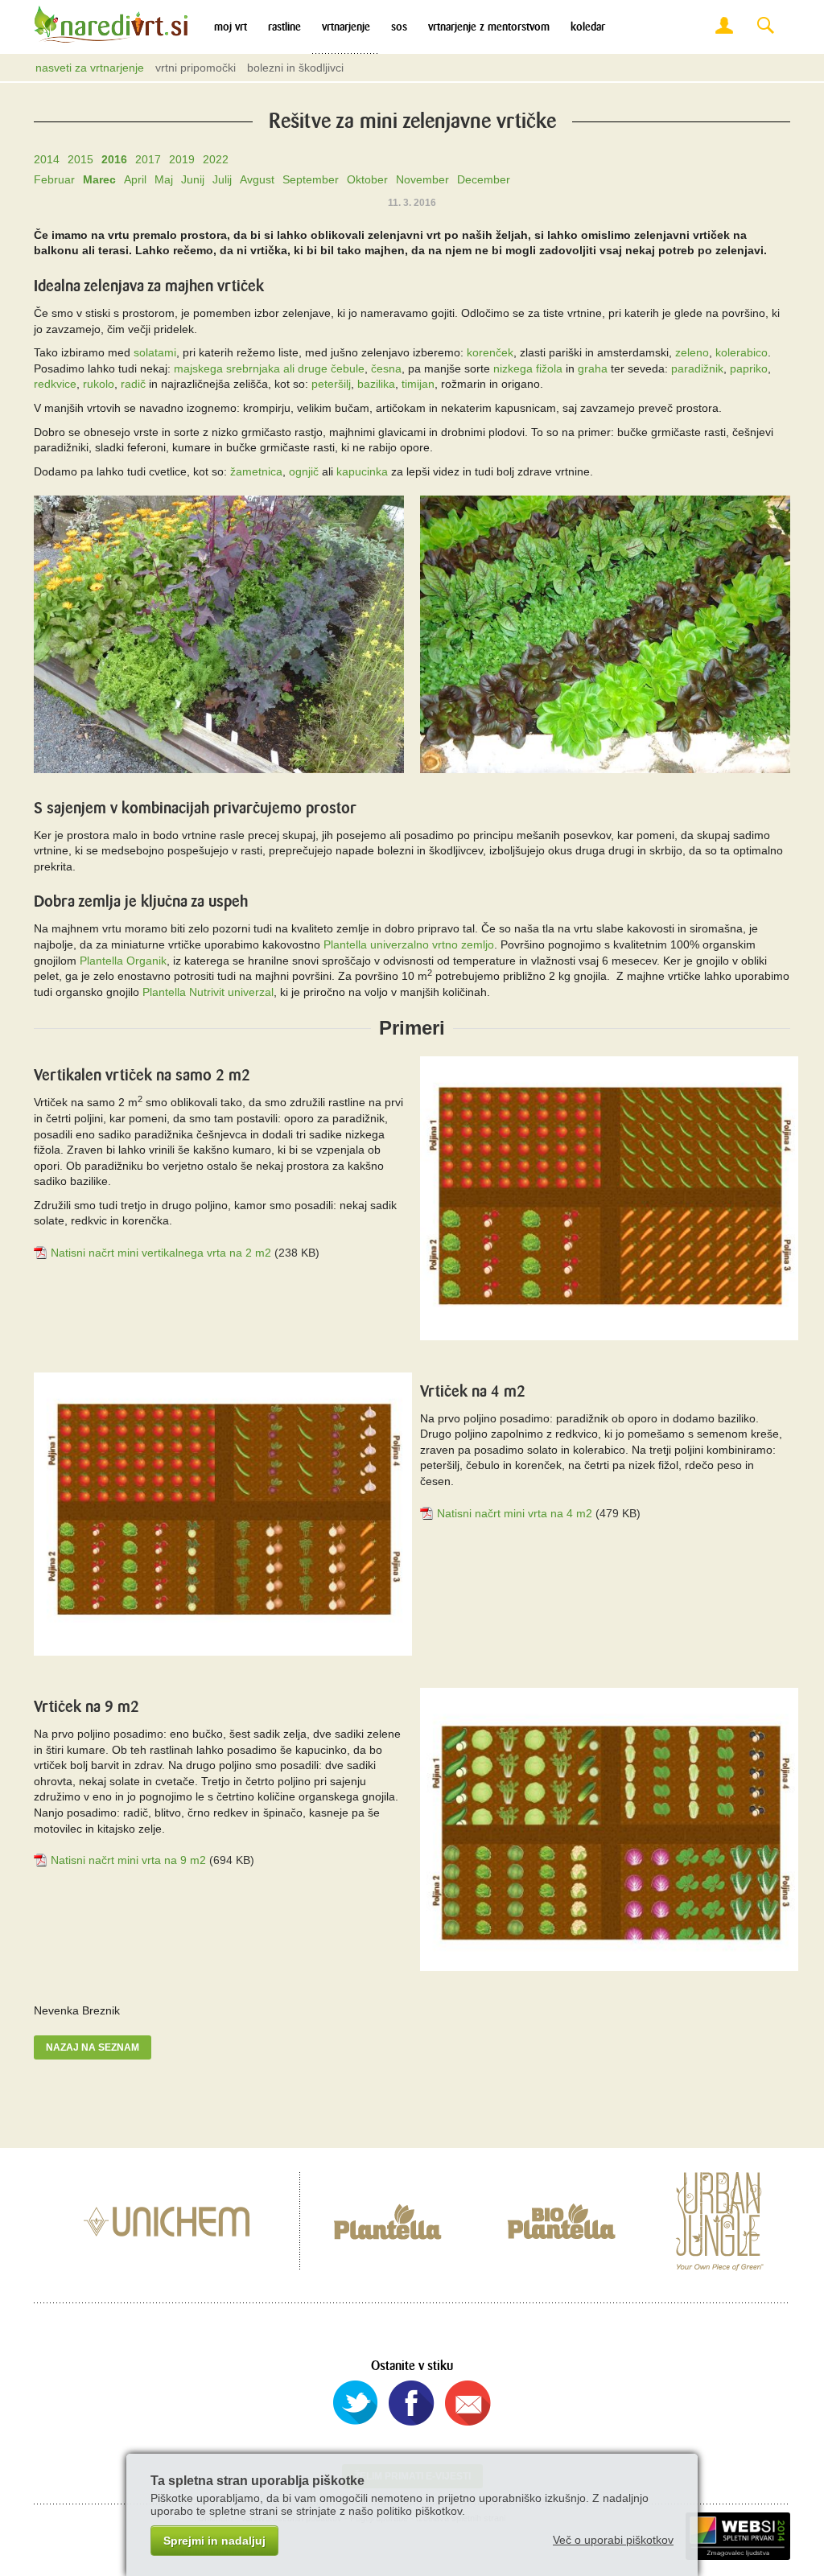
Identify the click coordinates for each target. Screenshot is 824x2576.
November (422, 179)
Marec (99, 179)
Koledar (588, 27)
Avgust (257, 179)
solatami (155, 352)
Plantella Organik (123, 961)
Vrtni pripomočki (196, 68)
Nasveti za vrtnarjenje (90, 68)
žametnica (256, 471)
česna (386, 368)
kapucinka (362, 471)
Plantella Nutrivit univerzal (208, 992)
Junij (193, 179)
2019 (182, 159)
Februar (54, 179)
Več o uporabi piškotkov (613, 2540)
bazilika (376, 384)
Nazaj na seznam (93, 2047)
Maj (164, 179)
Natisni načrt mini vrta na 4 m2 (515, 1513)
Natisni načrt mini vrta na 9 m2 (128, 1860)
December (484, 179)
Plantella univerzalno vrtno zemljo (409, 944)
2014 (47, 159)
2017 (148, 159)
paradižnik (697, 368)
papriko (749, 368)
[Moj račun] (724, 26)
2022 (216, 159)
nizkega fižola (528, 368)
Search (765, 26)
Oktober (367, 179)
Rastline (284, 27)
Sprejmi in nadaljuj (214, 2541)
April (135, 179)
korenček (490, 352)
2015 (80, 159)
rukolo (99, 384)
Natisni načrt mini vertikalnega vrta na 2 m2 (161, 1253)
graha (593, 368)
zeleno (692, 352)
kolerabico (742, 352)
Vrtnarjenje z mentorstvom (489, 27)
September (311, 179)
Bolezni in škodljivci (295, 68)
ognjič (304, 471)
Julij (222, 179)
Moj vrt (231, 27)
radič (133, 384)
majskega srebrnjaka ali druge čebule (269, 368)
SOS (399, 27)
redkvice (55, 384)
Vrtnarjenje (346, 27)
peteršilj (331, 384)
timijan (418, 384)
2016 (114, 159)
